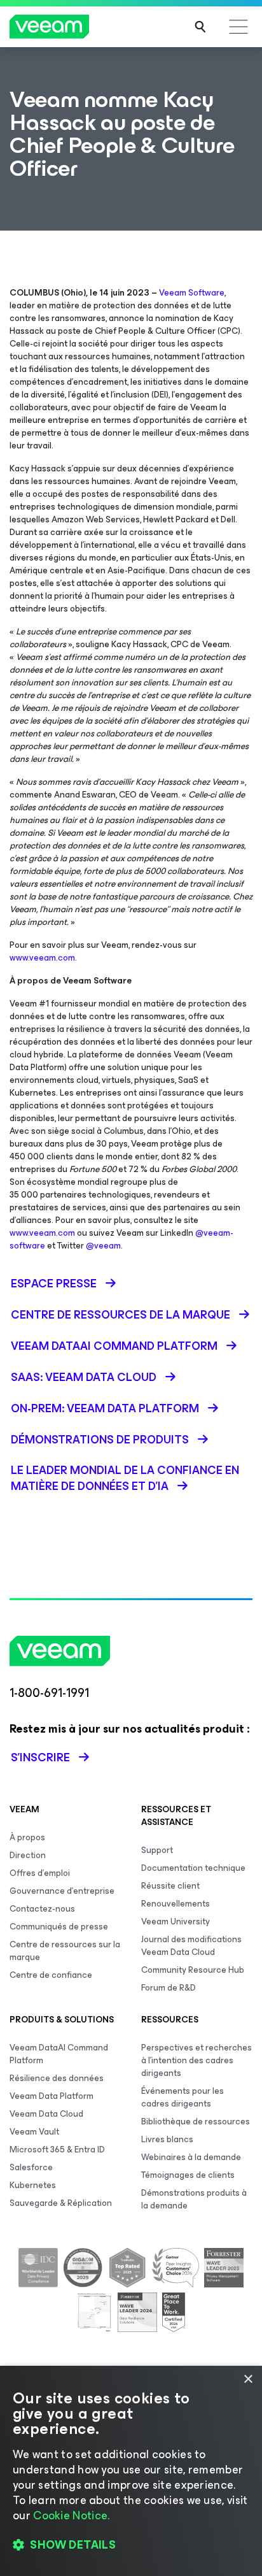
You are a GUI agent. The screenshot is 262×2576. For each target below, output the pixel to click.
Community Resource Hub (193, 1970)
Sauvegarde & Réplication (61, 2203)
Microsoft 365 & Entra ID (57, 2150)
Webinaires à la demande (191, 2157)
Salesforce (31, 2167)
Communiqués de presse (59, 1927)
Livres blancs (167, 2139)
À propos (27, 1837)
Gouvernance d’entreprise (62, 1891)
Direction (28, 1855)
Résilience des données (57, 2078)
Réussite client (170, 1886)
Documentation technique (193, 1868)
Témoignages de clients (188, 2175)
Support (157, 1850)
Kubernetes (33, 2185)
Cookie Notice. (71, 2515)
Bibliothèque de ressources (196, 2122)
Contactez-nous (42, 1909)
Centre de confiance (51, 1975)
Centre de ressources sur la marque (65, 1951)
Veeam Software (192, 293)
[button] (131, 2545)
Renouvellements (176, 1904)
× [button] (248, 2379)
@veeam (103, 1246)
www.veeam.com (42, 958)
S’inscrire (40, 1757)
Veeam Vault (34, 2132)
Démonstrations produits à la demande (194, 2199)
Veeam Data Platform (52, 2096)
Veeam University (176, 1921)
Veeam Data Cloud (46, 2114)
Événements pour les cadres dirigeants (183, 2097)
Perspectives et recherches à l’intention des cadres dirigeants (197, 2060)
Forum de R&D (169, 1988)
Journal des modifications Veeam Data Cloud (191, 1946)
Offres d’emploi (40, 1873)
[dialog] (131, 2471)
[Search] (200, 27)
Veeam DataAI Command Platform (59, 2054)
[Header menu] (238, 27)
